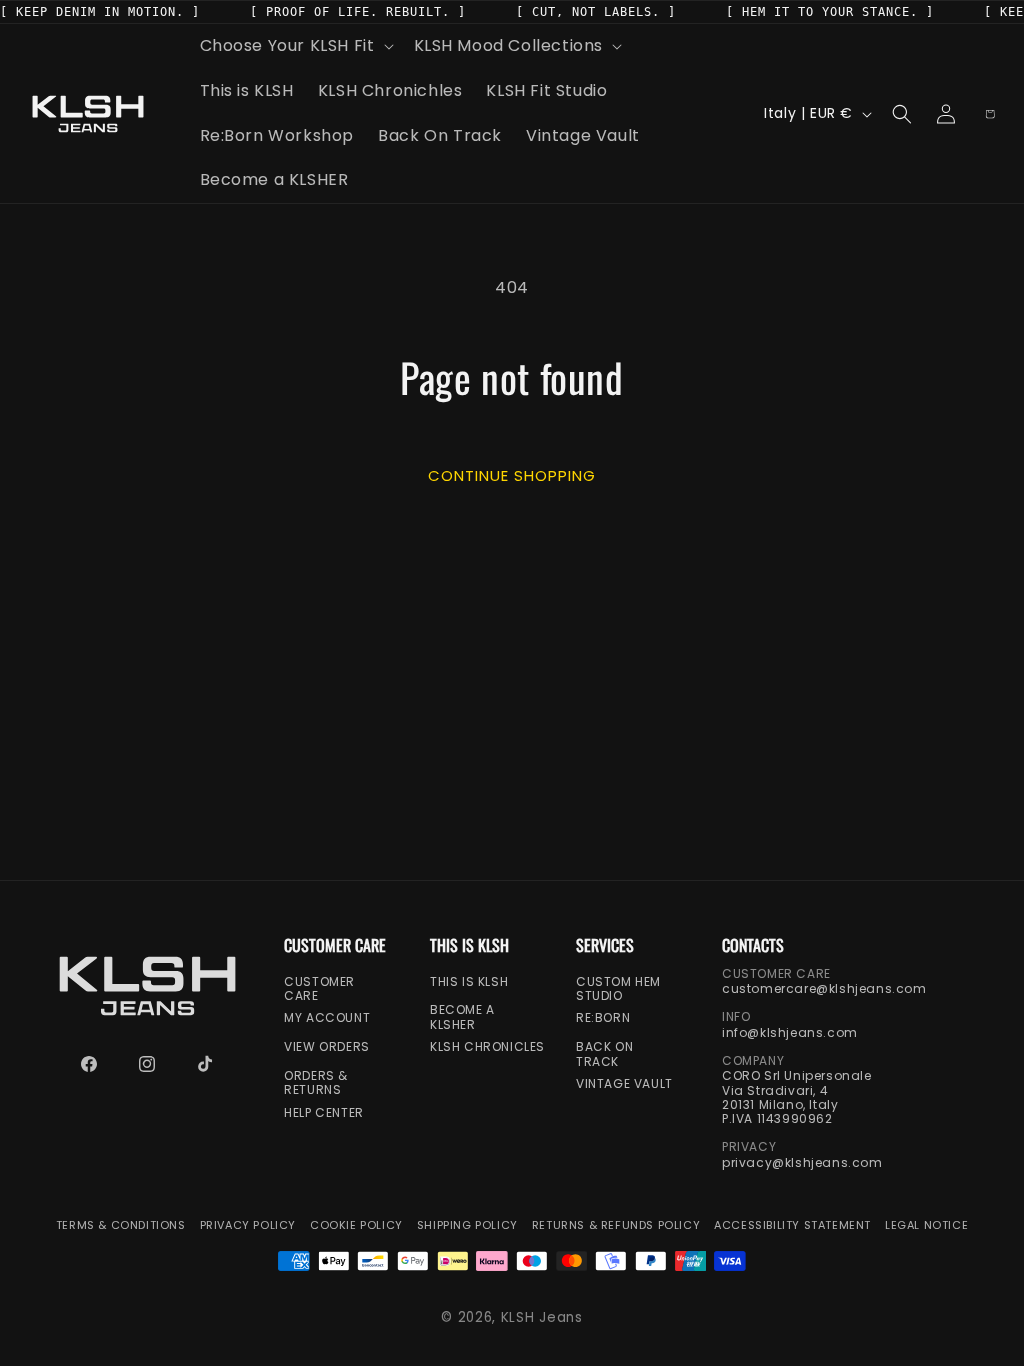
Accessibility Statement (792, 1225)
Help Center (324, 1113)
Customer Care (319, 988)
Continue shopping (512, 474)
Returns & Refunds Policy (616, 1225)
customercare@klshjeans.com (824, 989)
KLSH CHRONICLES (487, 1047)
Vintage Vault (624, 1084)
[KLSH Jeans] (147, 986)
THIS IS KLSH (469, 981)
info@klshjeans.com (790, 1033)
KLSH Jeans (542, 1317)
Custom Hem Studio (618, 988)
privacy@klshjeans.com (802, 1163)
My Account (327, 1018)
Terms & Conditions (121, 1225)
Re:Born (603, 1018)
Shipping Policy (467, 1225)
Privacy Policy (248, 1225)
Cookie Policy (356, 1225)
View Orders (327, 1047)
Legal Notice (926, 1225)
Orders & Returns (316, 1083)
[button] (295, 46)
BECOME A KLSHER (462, 1017)
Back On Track (604, 1054)
